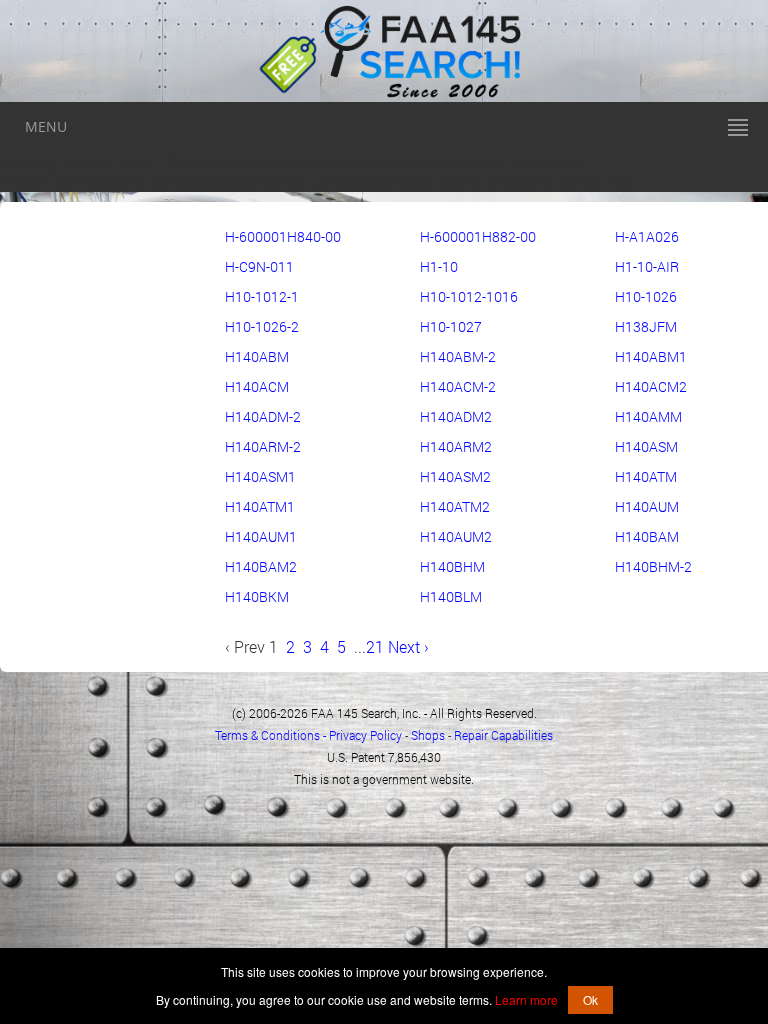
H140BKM (257, 596)
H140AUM (647, 506)
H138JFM (646, 326)
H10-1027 (451, 326)
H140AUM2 (456, 536)
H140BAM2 (261, 566)
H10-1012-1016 (469, 296)
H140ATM (646, 476)
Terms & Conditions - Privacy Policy (308, 735)
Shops (428, 735)
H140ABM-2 (458, 356)
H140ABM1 (651, 356)
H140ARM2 (456, 446)
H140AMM (648, 416)
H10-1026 (646, 296)
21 (375, 646)
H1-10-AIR (647, 266)
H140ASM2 (455, 476)
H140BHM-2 (653, 566)
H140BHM (452, 566)
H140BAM (647, 536)
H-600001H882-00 (478, 236)
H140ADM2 (456, 416)
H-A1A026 (647, 236)
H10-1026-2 (262, 326)
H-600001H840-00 (283, 236)
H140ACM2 (651, 386)
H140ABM (257, 356)
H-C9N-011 (259, 266)
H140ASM (646, 446)
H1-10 (439, 266)
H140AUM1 (261, 536)
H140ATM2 (455, 506)
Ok (590, 999)
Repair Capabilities (503, 735)
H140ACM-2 (458, 386)
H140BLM (451, 596)
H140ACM (257, 386)
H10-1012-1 (262, 296)
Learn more (526, 999)
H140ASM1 (260, 476)
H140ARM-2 (263, 446)
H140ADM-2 (263, 416)
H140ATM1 (260, 506)
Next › (406, 646)
